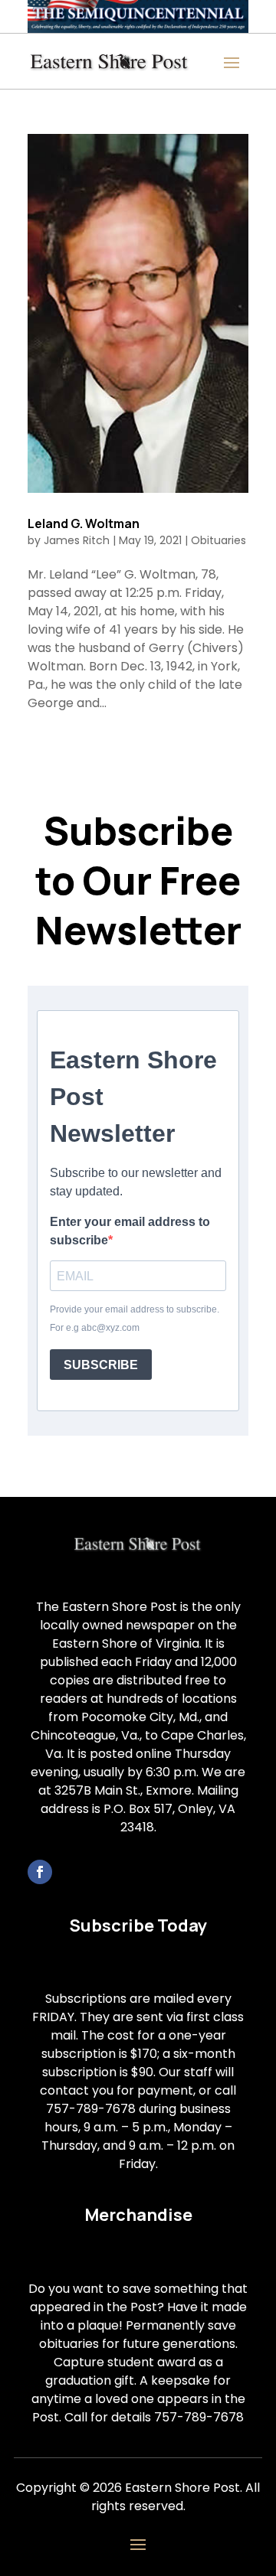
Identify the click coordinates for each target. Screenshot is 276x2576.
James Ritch (77, 540)
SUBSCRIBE (101, 1365)
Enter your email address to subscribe (130, 1231)
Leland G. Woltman (84, 523)
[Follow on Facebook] (40, 1872)
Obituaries (219, 540)
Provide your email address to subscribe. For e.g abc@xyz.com (135, 1319)
